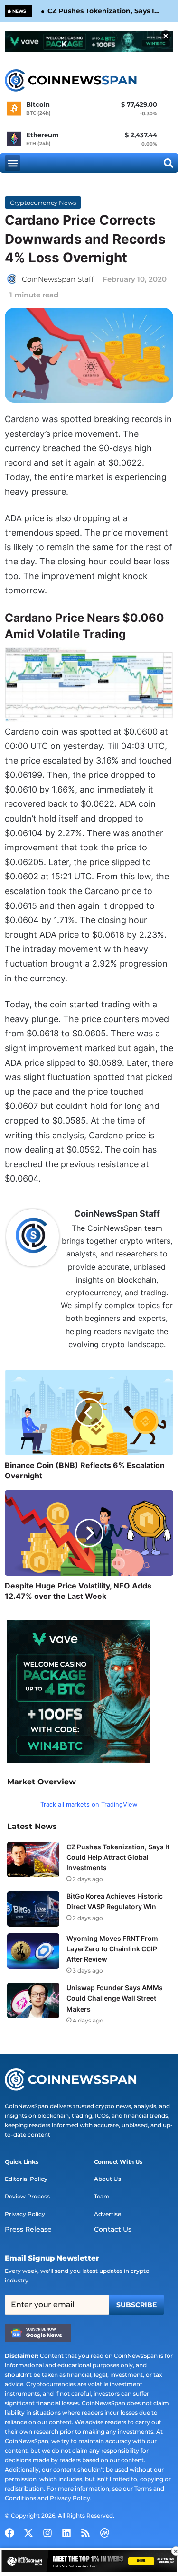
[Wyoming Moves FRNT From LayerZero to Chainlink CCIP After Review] (33, 1951)
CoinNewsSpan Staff (58, 279)
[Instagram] (47, 2533)
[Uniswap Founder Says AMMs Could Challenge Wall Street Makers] (33, 2000)
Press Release (28, 2229)
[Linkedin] (66, 2533)
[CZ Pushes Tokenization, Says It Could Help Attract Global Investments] (33, 1860)
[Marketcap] (104, 2533)
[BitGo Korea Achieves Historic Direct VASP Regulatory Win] (33, 1909)
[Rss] (85, 2533)
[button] (13, 163)
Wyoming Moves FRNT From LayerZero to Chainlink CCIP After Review (112, 1949)
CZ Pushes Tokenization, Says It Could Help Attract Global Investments (102, 11)
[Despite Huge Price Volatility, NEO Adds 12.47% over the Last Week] (89, 1533)
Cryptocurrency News (43, 203)
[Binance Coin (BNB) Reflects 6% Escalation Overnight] (89, 1413)
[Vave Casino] (89, 42)
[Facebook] (9, 2533)
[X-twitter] (28, 2533)
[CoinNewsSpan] (71, 81)
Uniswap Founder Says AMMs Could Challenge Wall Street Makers (115, 1998)
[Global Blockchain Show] (89, 2562)
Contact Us (113, 2229)
